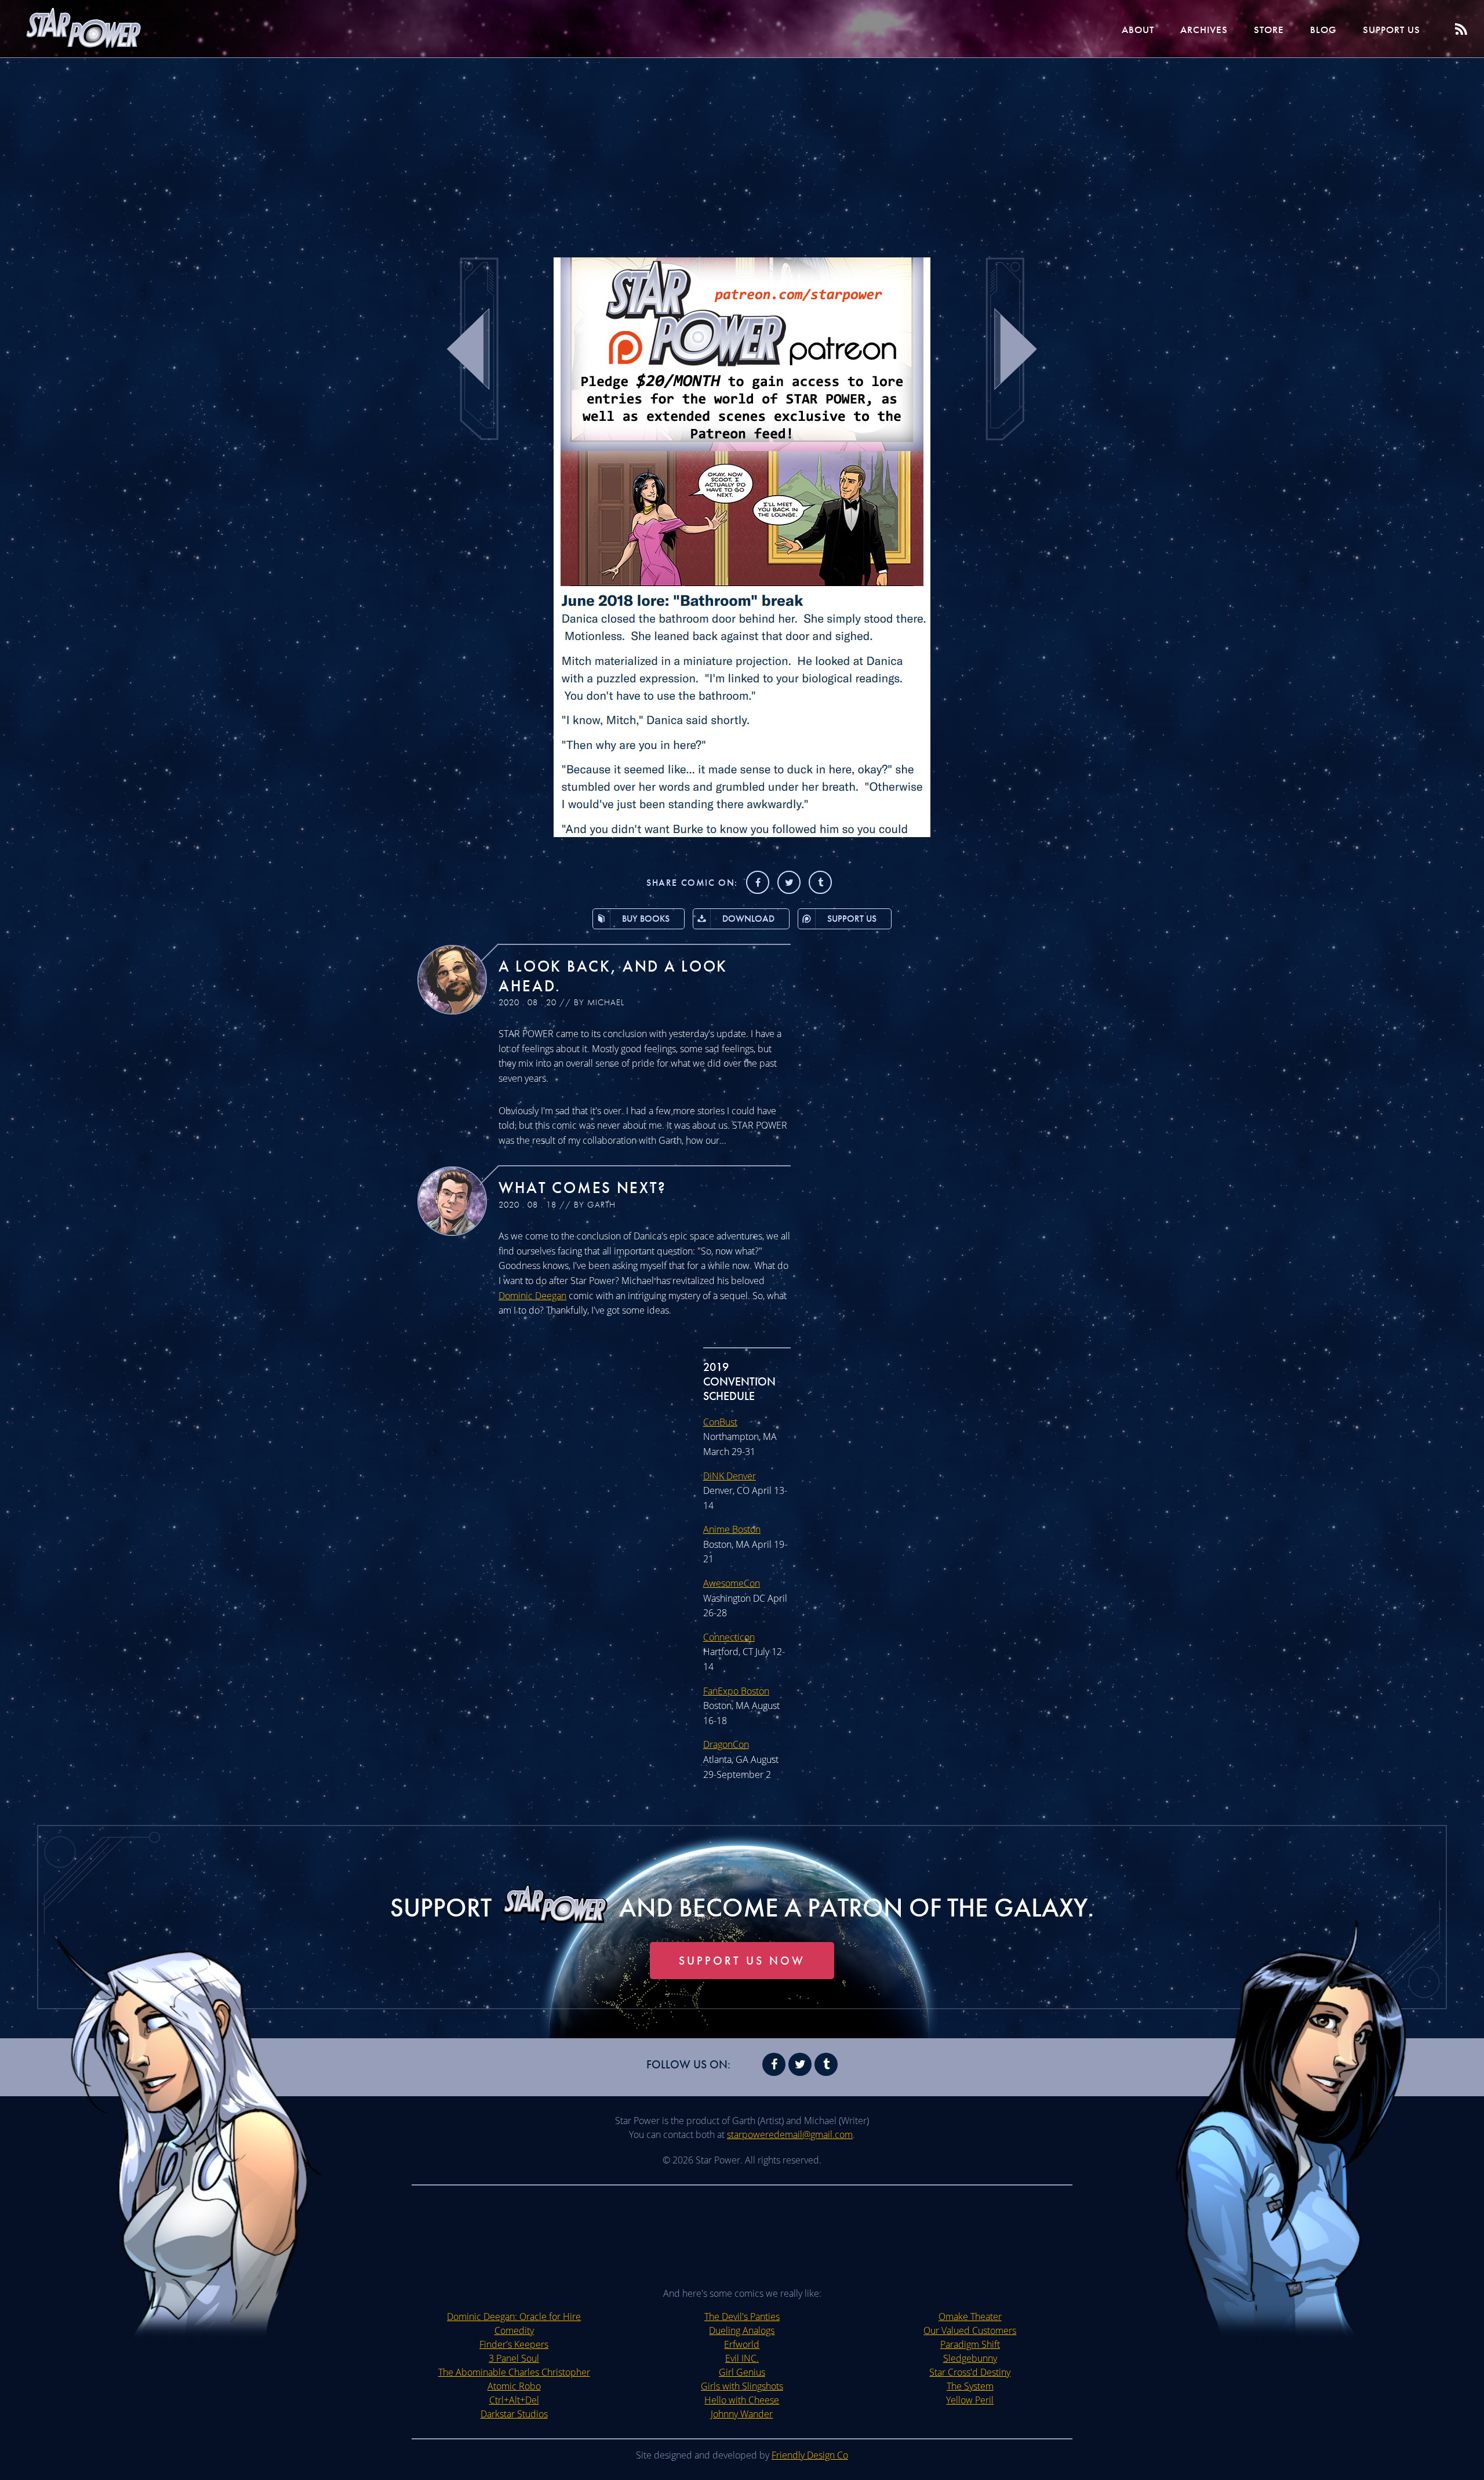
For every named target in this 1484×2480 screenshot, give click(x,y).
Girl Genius (742, 2372)
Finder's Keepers (514, 2344)
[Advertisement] (742, 151)
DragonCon (726, 1744)
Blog (1323, 30)
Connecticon (729, 1637)
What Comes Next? (583, 1188)
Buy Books (646, 919)
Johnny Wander (742, 2414)
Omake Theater (970, 2317)
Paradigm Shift (970, 2344)
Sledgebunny (970, 2358)
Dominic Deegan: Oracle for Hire (514, 2317)
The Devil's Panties (742, 2317)
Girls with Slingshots (742, 2386)
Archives (1204, 30)
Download (748, 919)
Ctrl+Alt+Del (514, 2400)
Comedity (514, 2330)
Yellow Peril (970, 2400)
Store (1269, 30)
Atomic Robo (514, 2386)
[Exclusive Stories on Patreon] (742, 834)
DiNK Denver (730, 1476)
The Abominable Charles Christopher (514, 2372)
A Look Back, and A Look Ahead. (613, 976)
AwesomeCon (732, 1583)
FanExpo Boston (736, 1691)
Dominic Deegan (532, 1296)
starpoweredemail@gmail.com (790, 2134)
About (1138, 30)
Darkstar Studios (514, 2414)
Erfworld (742, 2344)
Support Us (1392, 30)
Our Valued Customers (970, 2330)
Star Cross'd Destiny (970, 2372)
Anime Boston (732, 1529)
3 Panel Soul (514, 2358)
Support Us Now (742, 1961)
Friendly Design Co (810, 2455)
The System (970, 2386)
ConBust (720, 1422)
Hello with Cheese (742, 2400)
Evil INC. (742, 2358)
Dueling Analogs (742, 2330)
